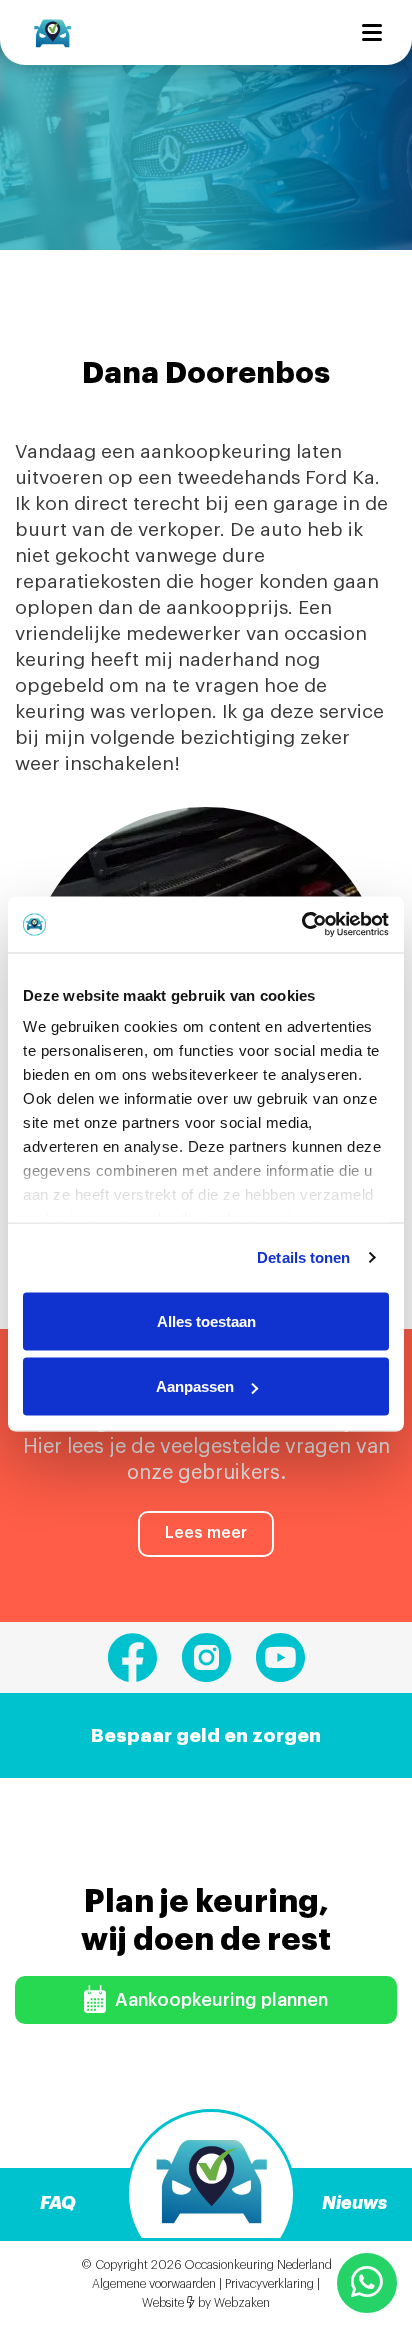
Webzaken (242, 2303)
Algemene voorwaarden (154, 2284)
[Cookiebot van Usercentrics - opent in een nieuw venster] (301, 925)
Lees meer (206, 1533)
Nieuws (354, 2203)
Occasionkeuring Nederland (258, 2265)
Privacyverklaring (269, 2284)
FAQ (58, 2203)
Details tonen (303, 1257)
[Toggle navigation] (372, 32)
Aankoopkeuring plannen (219, 2000)
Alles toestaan (206, 1320)
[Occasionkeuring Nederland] (52, 32)
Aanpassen (195, 1386)
